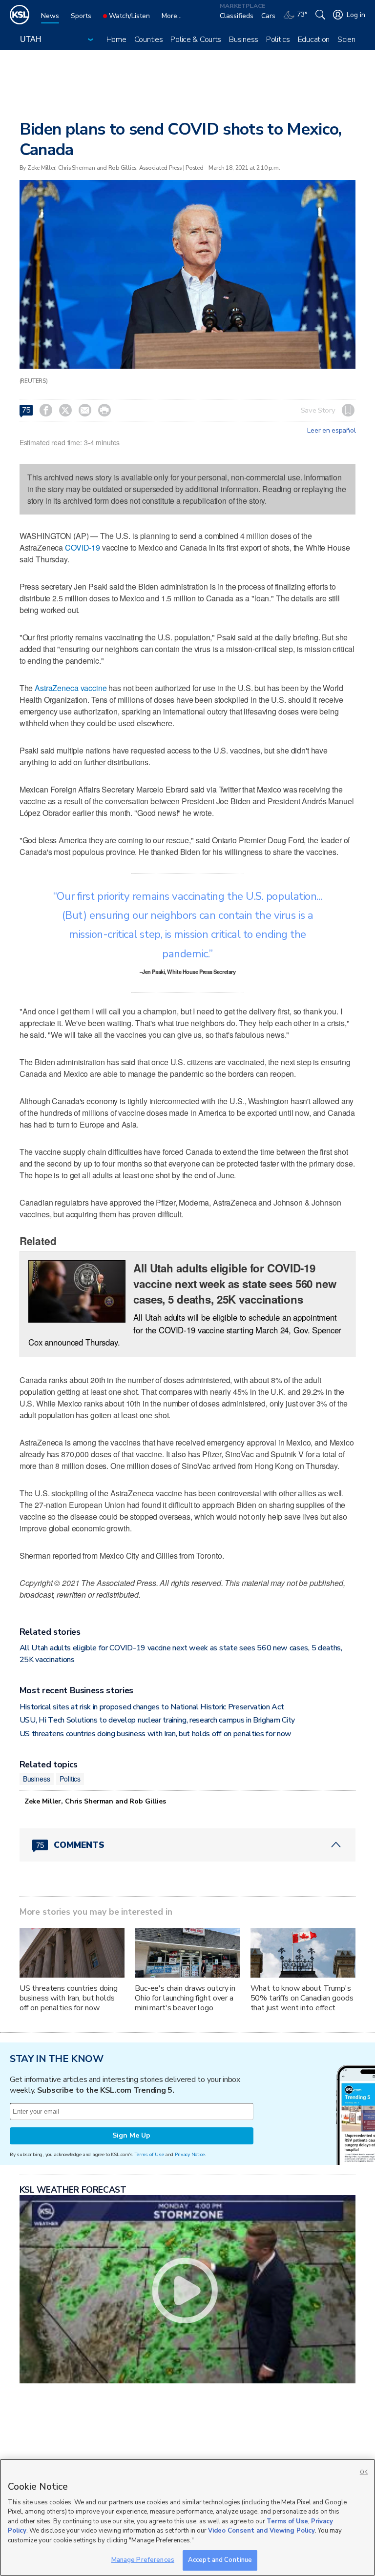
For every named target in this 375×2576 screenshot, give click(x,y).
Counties (149, 40)
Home (116, 40)
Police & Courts (196, 40)
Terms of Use (149, 2154)
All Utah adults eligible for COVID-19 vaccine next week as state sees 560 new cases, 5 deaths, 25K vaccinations (235, 1284)
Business (244, 40)
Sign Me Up (131, 2135)
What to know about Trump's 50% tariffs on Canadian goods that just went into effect (302, 1998)
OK (364, 2472)
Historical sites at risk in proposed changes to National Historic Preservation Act (152, 1707)
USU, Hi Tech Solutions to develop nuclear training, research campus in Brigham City (157, 1720)
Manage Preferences (143, 2560)
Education (314, 40)
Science (350, 40)
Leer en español (331, 431)
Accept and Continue (220, 2560)
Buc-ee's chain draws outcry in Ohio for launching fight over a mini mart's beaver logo (185, 1998)
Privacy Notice (190, 2154)
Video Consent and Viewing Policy (261, 2531)
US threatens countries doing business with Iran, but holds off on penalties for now (156, 1734)
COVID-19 (83, 547)
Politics (278, 40)
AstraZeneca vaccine (71, 688)
